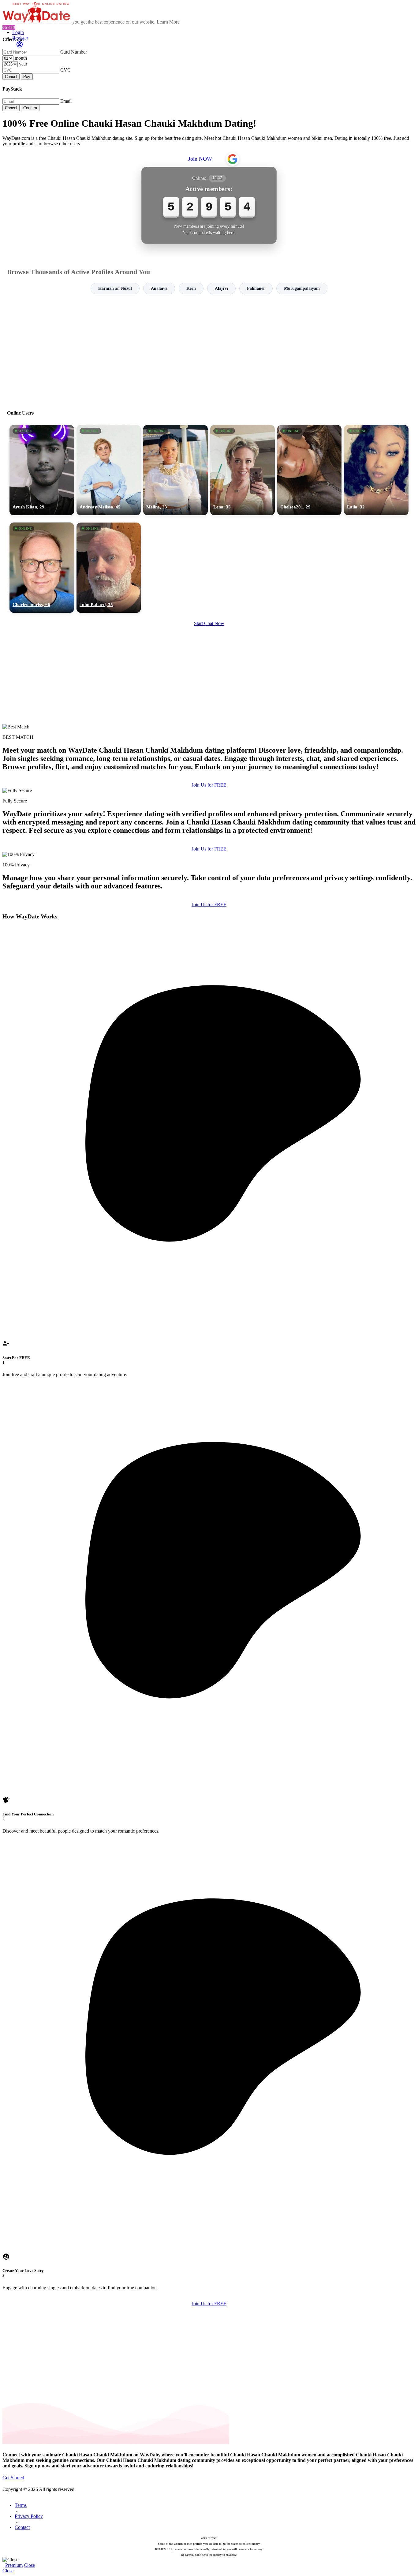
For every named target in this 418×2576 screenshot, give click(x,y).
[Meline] (175, 470)
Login (18, 32)
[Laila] (376, 470)
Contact (22, 2527)
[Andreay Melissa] (109, 470)
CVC (65, 70)
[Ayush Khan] (42, 470)
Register (20, 38)
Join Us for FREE (209, 785)
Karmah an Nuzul (115, 288)
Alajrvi (221, 288)
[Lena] (243, 470)
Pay (27, 77)
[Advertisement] (209, 349)
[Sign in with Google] (233, 159)
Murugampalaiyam (302, 288)
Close (29, 2565)
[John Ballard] (109, 568)
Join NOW (200, 159)
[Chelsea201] (310, 470)
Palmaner (256, 288)
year (23, 64)
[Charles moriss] (42, 568)
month (21, 58)
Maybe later (209, 1343)
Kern (191, 288)
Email (66, 101)
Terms (21, 2505)
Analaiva (159, 288)
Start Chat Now (209, 623)
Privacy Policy (29, 2516)
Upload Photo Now (212, 1330)
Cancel (11, 77)
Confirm (30, 108)
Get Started (13, 2478)
